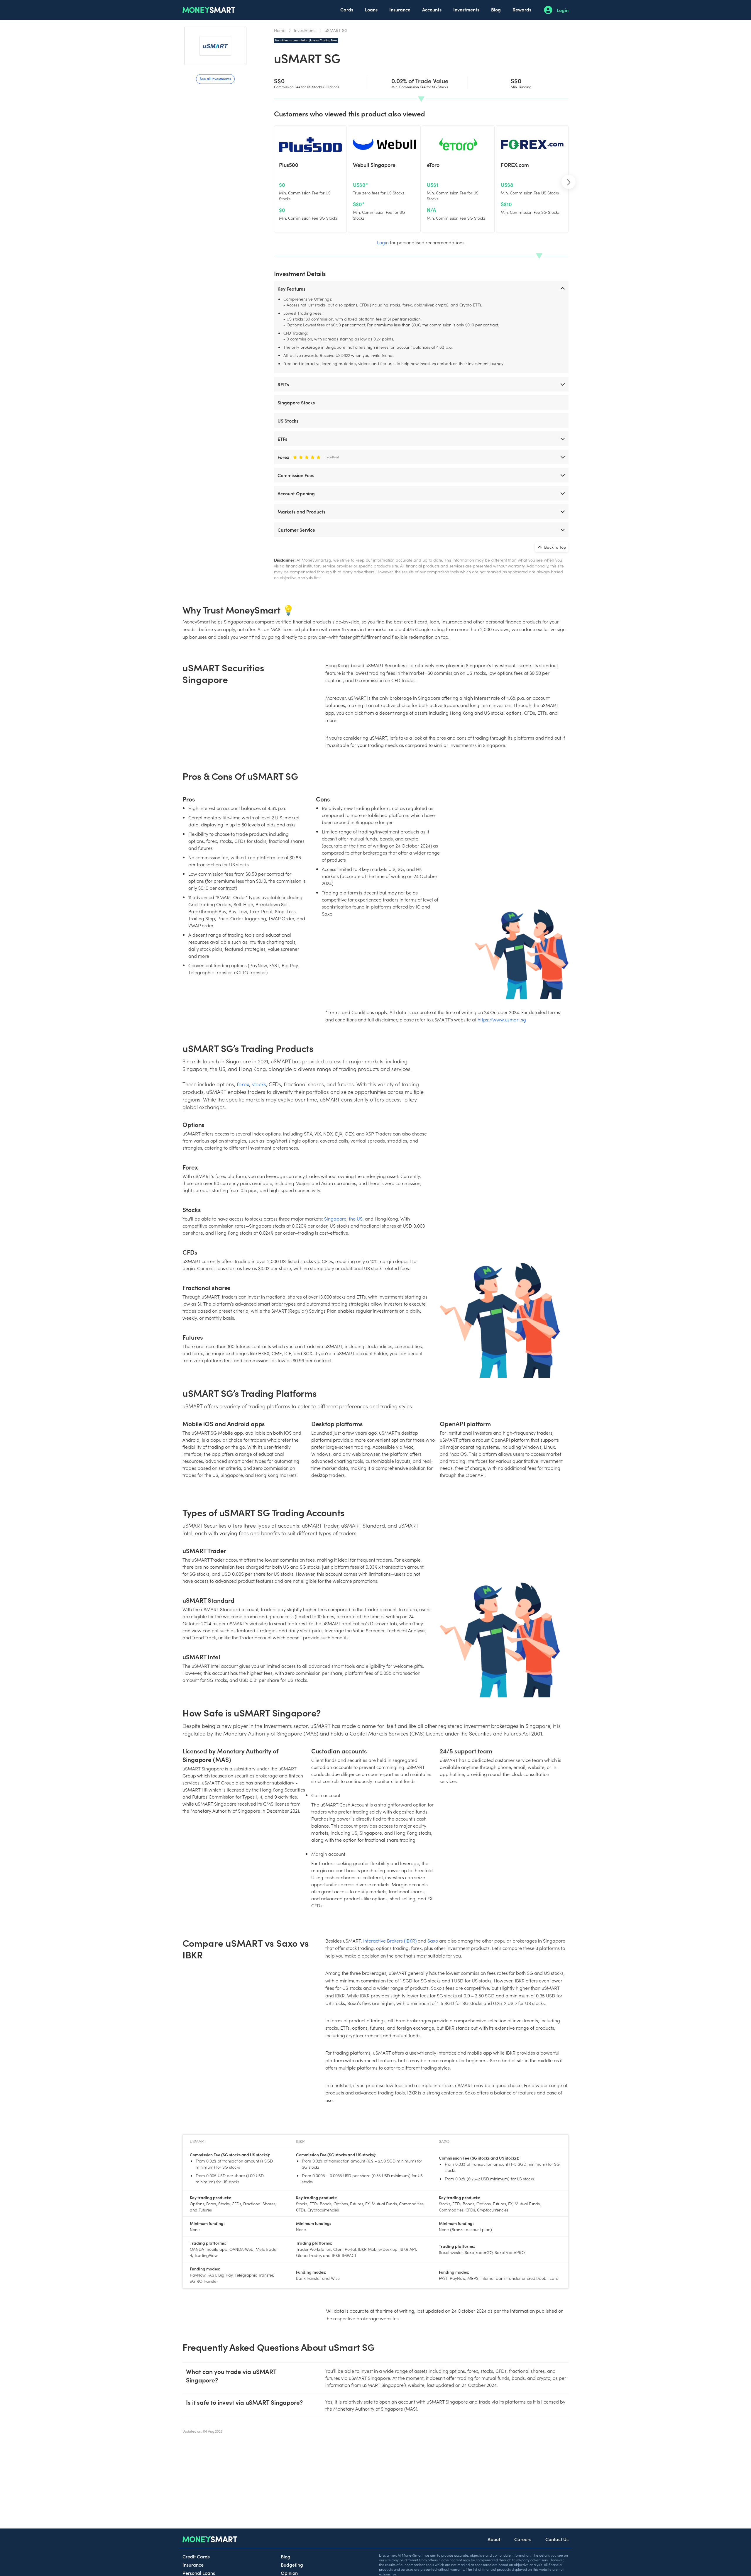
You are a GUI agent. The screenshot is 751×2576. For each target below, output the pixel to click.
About (494, 2539)
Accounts (432, 9)
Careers (523, 2539)
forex (243, 1084)
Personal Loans (199, 2573)
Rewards (522, 9)
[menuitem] (347, 10)
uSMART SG (336, 30)
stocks (259, 1084)
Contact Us (557, 2539)
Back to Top (555, 547)
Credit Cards (196, 2556)
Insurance (400, 9)
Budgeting (292, 2565)
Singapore (335, 1218)
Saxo (433, 1941)
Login (563, 10)
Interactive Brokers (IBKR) (390, 1941)
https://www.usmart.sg (502, 1019)
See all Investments (215, 78)
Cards (347, 9)
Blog (496, 9)
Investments (466, 9)
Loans (371, 9)
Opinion (289, 2573)
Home (280, 30)
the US (356, 1218)
